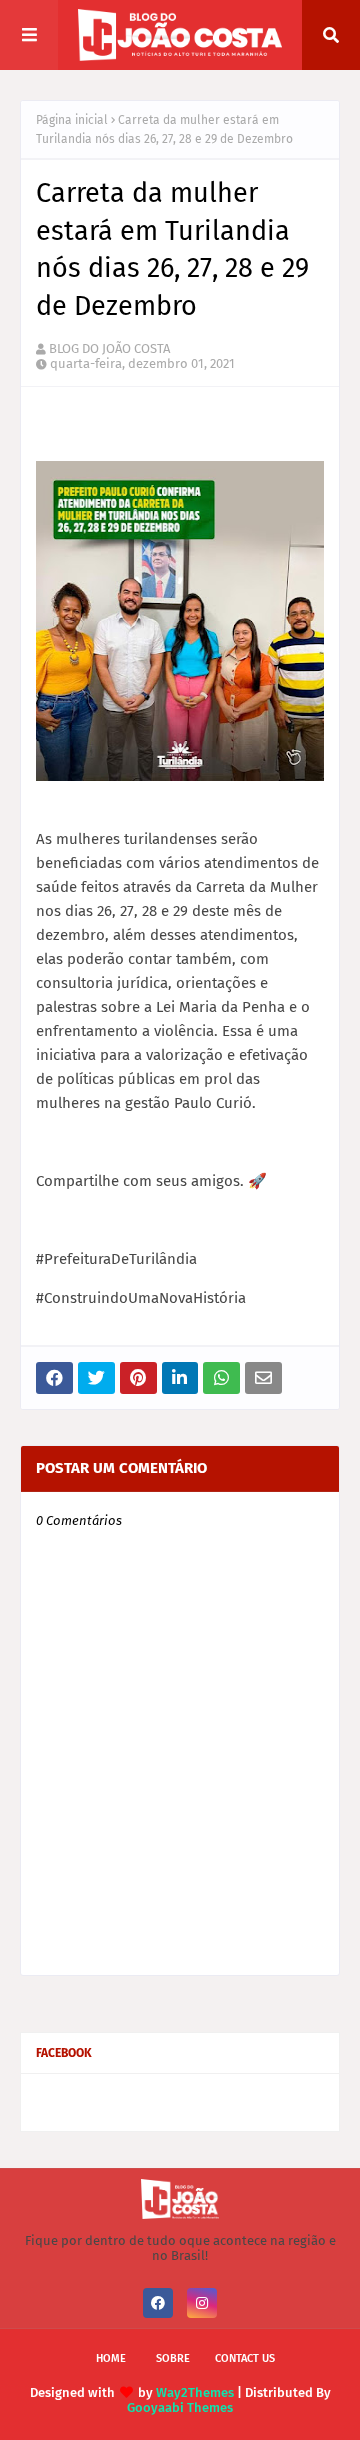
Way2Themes (195, 2392)
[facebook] (158, 2303)
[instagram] (202, 2303)
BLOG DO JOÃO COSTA (109, 348)
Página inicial (72, 120)
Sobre (173, 2358)
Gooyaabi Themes (180, 2407)
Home (111, 2358)
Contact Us (245, 2358)
